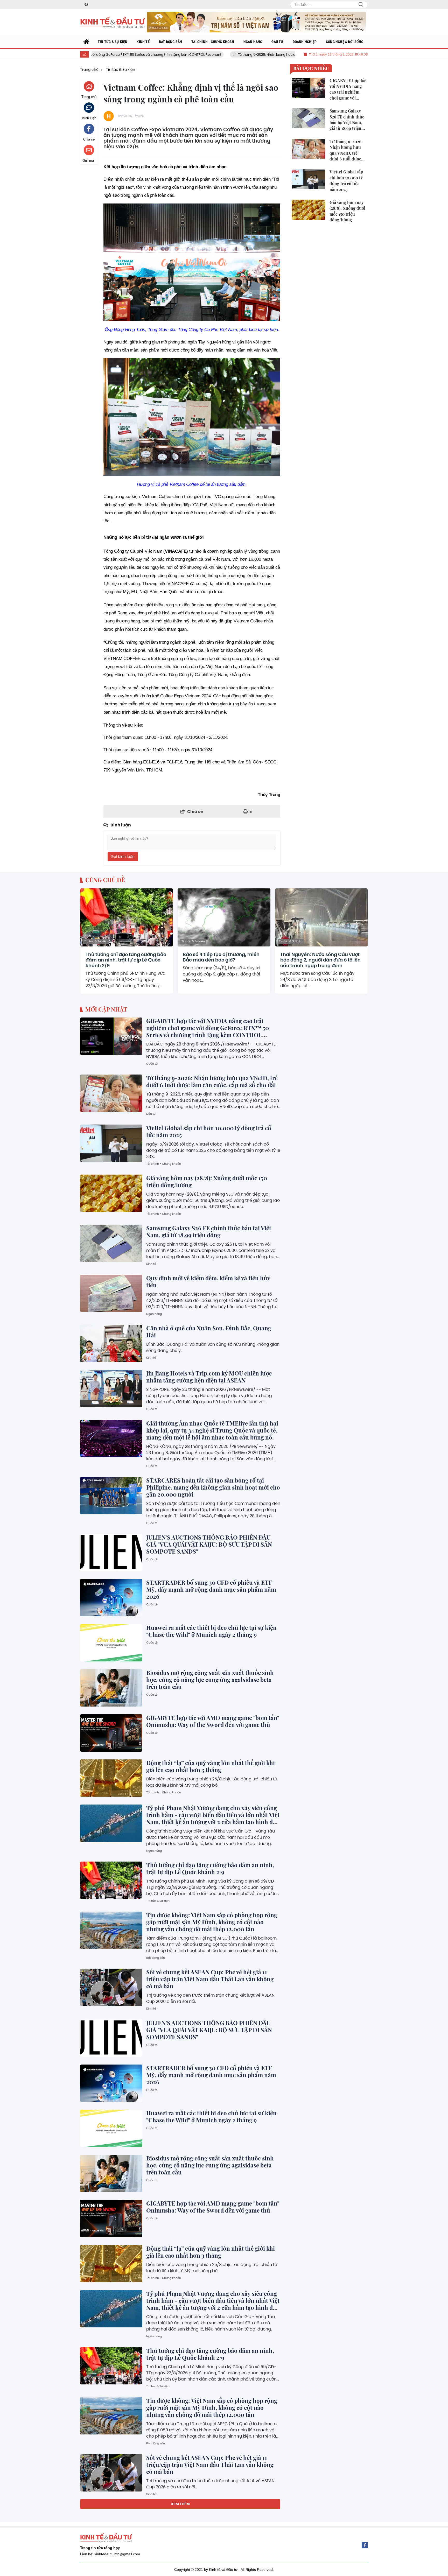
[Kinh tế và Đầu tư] (113, 22)
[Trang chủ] (87, 42)
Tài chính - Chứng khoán (164, 1164)
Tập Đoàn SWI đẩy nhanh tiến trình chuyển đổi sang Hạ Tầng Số (209, 2512)
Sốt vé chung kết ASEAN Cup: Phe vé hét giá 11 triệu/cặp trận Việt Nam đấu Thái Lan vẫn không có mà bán (210, 1979)
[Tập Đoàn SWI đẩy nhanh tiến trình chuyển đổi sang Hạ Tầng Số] (111, 2524)
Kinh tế (151, 1264)
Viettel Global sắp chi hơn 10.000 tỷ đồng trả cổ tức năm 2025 (209, 1131)
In (250, 812)
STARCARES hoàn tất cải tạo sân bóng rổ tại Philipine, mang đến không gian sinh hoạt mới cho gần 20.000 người (213, 1487)
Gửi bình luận (123, 857)
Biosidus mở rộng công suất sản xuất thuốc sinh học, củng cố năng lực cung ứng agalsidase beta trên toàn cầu (210, 1680)
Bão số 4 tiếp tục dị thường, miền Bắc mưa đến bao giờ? (221, 957)
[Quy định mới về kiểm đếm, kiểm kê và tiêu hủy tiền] (111, 1293)
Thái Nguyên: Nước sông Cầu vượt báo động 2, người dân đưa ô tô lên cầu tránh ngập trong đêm (320, 960)
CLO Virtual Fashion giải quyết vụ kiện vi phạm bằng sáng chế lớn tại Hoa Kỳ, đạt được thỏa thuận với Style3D (213, 2560)
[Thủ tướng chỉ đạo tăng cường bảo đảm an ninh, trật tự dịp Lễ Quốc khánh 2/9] (127, 917)
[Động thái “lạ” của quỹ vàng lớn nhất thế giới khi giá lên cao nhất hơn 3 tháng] (111, 1778)
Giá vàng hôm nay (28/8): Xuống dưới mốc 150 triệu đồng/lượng (207, 1181)
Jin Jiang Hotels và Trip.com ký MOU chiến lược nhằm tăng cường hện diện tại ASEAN (209, 1377)
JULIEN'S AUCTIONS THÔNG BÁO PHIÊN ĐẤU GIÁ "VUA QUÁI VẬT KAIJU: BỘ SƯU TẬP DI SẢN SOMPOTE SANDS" (209, 1544)
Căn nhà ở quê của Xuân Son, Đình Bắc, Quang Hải (209, 1332)
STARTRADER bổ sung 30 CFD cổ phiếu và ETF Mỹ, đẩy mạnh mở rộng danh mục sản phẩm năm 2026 (211, 1589)
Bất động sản (156, 1958)
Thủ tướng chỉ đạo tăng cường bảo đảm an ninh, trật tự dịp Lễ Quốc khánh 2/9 (126, 960)
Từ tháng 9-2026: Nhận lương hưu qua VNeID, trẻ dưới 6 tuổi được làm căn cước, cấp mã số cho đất (232, 55)
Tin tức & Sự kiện (96, 941)
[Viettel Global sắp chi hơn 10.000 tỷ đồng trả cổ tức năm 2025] (111, 1143)
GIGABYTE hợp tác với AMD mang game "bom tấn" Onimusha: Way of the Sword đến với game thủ (213, 1721)
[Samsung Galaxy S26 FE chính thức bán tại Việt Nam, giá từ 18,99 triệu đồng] (111, 1243)
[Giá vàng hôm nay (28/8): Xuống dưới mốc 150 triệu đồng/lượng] (111, 1193)
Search (361, 5)
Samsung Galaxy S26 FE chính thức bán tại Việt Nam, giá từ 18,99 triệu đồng (209, 1231)
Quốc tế (152, 1064)
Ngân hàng (154, 1314)
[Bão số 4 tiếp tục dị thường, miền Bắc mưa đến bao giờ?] (224, 917)
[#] (256, 22)
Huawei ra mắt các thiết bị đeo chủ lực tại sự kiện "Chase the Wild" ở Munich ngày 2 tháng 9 (211, 1631)
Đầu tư (151, 1114)
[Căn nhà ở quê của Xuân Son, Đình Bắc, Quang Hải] (111, 1343)
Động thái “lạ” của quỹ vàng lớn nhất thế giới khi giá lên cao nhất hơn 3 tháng (211, 1766)
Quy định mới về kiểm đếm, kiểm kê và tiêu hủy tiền (208, 1282)
